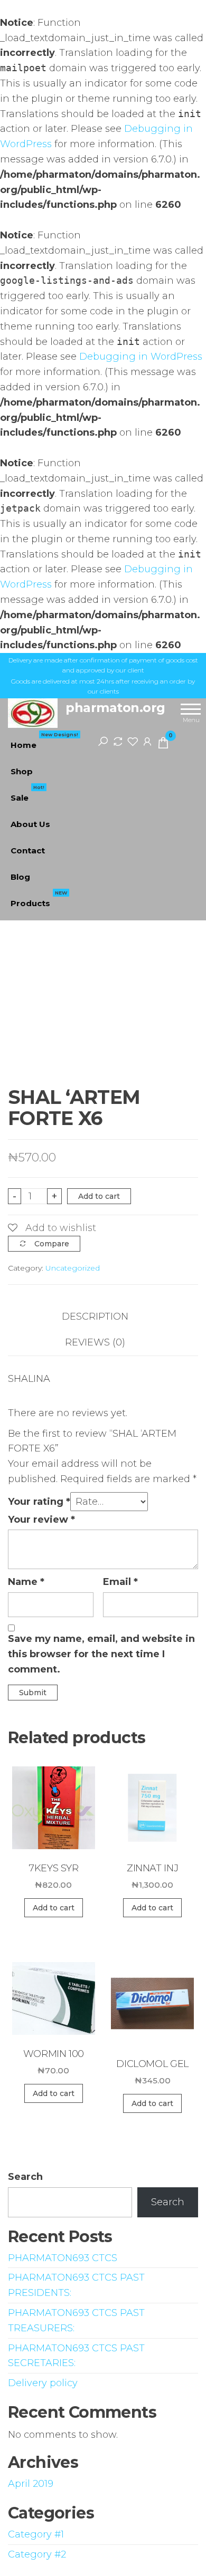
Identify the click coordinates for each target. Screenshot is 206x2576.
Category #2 (37, 2554)
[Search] (103, 741)
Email (120, 1582)
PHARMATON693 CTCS (63, 2258)
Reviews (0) (95, 1342)
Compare (52, 1244)
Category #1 (36, 2534)
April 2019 (31, 2484)
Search (25, 2177)
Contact (28, 850)
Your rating (39, 1502)
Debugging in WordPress (141, 357)
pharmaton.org (115, 708)
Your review (41, 1520)
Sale (27, 794)
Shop (22, 771)
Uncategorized (73, 1268)
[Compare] (118, 741)
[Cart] (163, 745)
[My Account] (147, 741)
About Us (30, 824)
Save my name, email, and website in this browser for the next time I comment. (101, 1654)
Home (44, 741)
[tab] (103, 1317)
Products (39, 899)
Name (26, 1582)
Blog (20, 877)
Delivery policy (43, 2383)
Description (95, 1316)
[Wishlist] (133, 741)
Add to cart (99, 1196)
